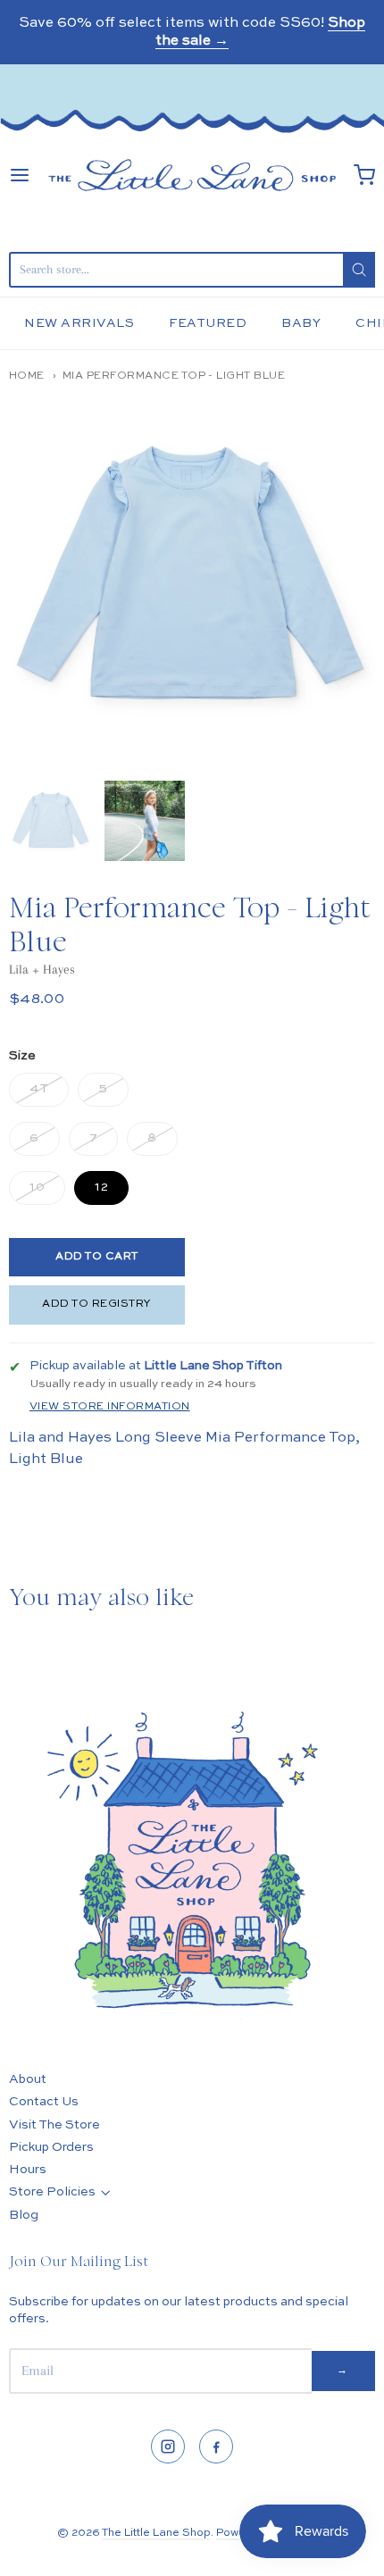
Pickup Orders (51, 2147)
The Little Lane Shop (156, 2533)
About (28, 2079)
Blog (24, 2215)
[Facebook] (216, 2446)
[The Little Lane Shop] (192, 175)
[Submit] (359, 270)
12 (101, 1187)
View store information (110, 1407)
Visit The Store (54, 2125)
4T (39, 1089)
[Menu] (20, 175)
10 (37, 1187)
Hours (28, 2170)
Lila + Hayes (42, 969)
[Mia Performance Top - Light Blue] (51, 821)
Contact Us (44, 2102)
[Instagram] (168, 2446)
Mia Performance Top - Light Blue (174, 376)
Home (27, 376)
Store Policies (52, 2192)
